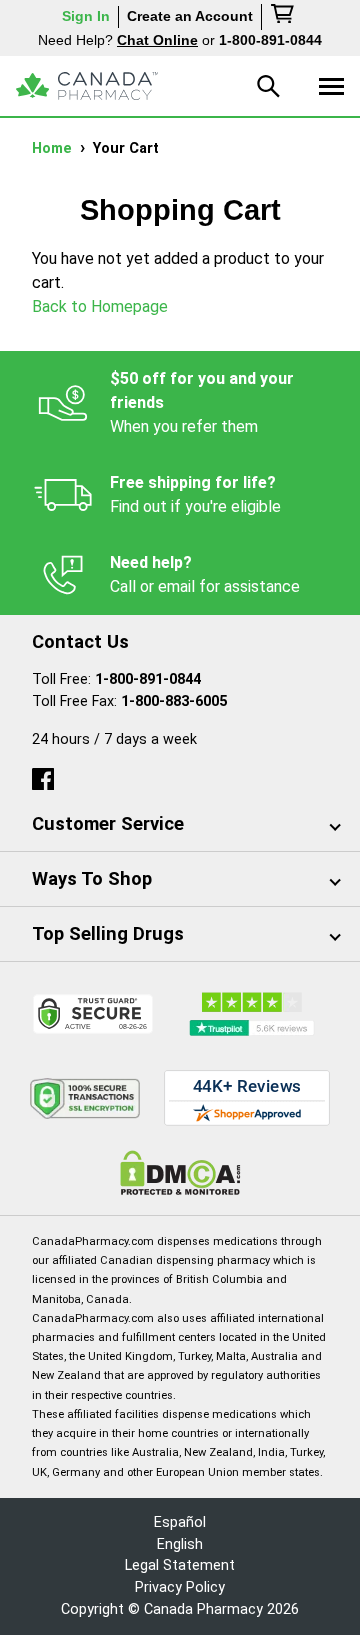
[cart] (284, 17)
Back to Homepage (100, 306)
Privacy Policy (180, 1587)
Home (54, 148)
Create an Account (190, 16)
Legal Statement (180, 1565)
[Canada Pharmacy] (87, 86)
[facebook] (43, 774)
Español (180, 1522)
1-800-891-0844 (148, 679)
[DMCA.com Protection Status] (180, 1172)
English (180, 1544)
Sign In (86, 16)
